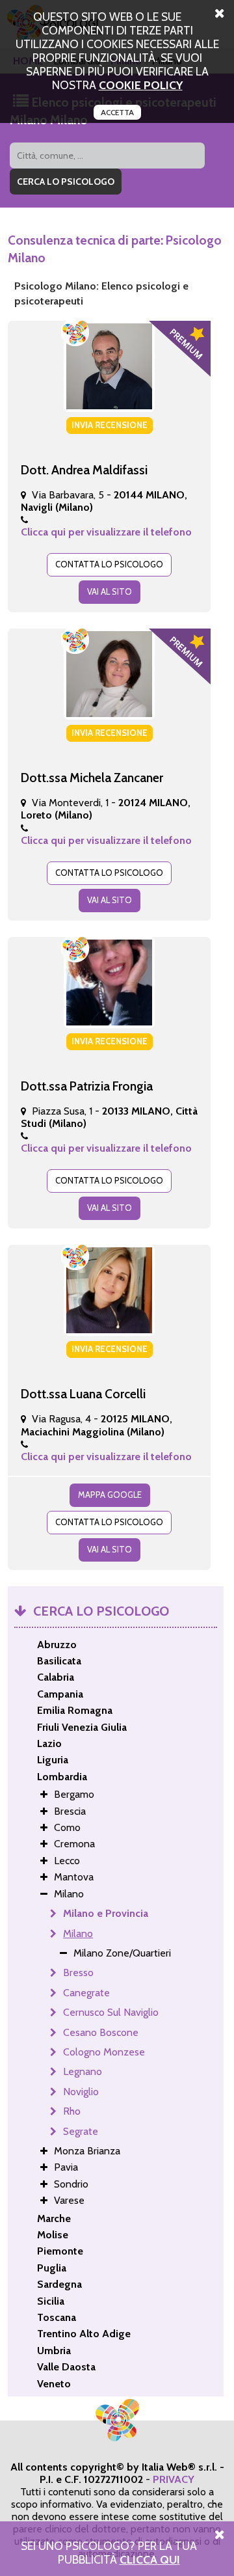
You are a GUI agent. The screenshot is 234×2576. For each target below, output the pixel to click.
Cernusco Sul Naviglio (111, 2012)
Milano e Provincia (106, 1913)
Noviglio (81, 2092)
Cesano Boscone (101, 2032)
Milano (78, 1933)
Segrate (81, 2131)
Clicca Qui (150, 2559)
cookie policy (141, 85)
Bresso (78, 1973)
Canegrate (86, 1993)
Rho (72, 2111)
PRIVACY (174, 2479)
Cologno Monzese (104, 2052)
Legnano (83, 2071)
